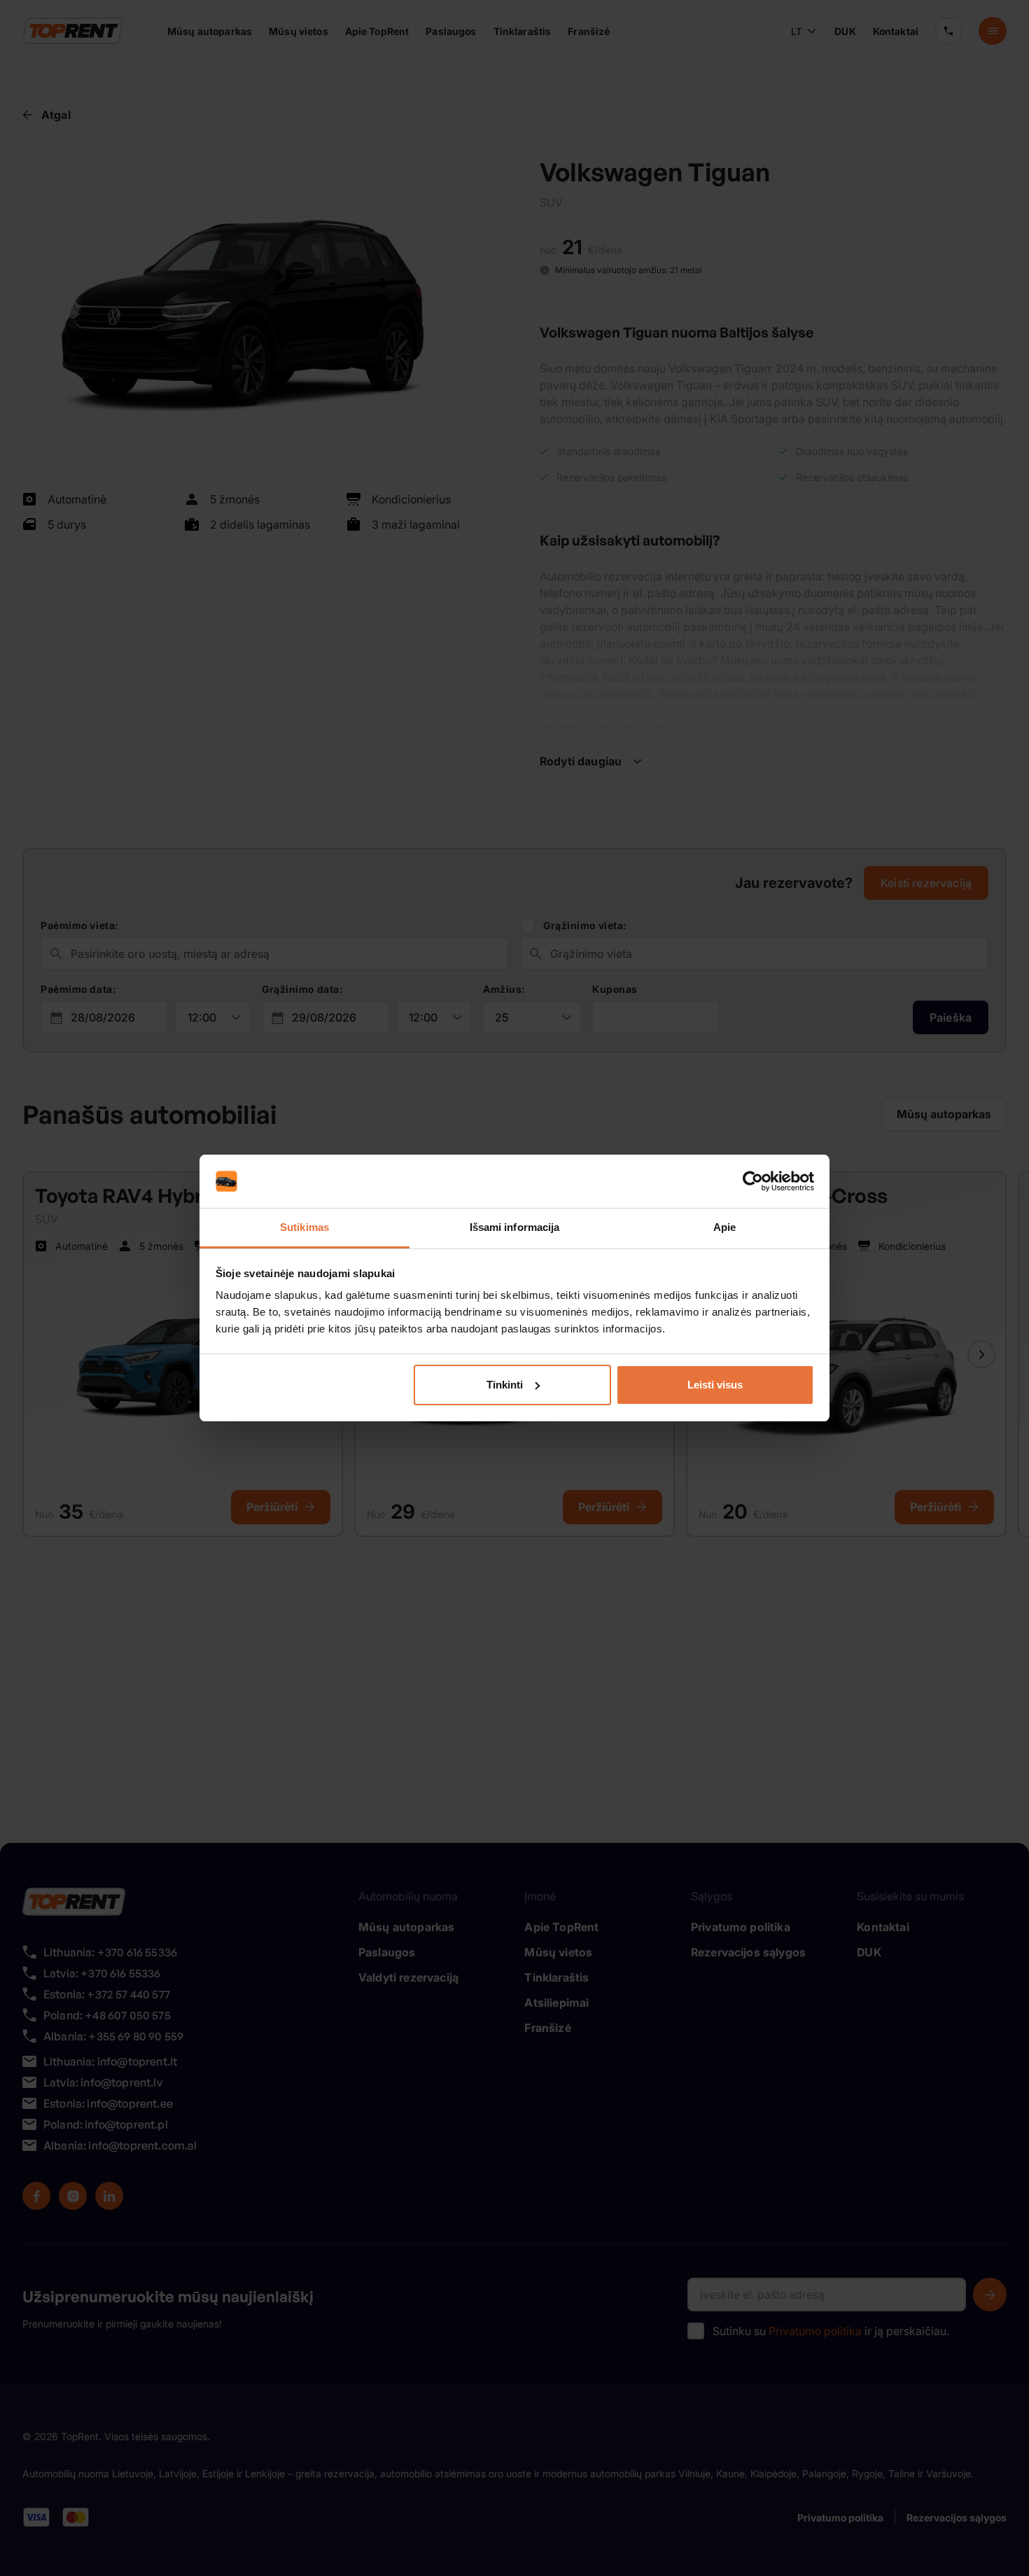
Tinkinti (505, 1385)
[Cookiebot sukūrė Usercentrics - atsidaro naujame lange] (753, 1181)
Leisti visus (715, 1385)
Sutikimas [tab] (304, 1227)
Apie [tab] (724, 1227)
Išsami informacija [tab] (515, 1227)
